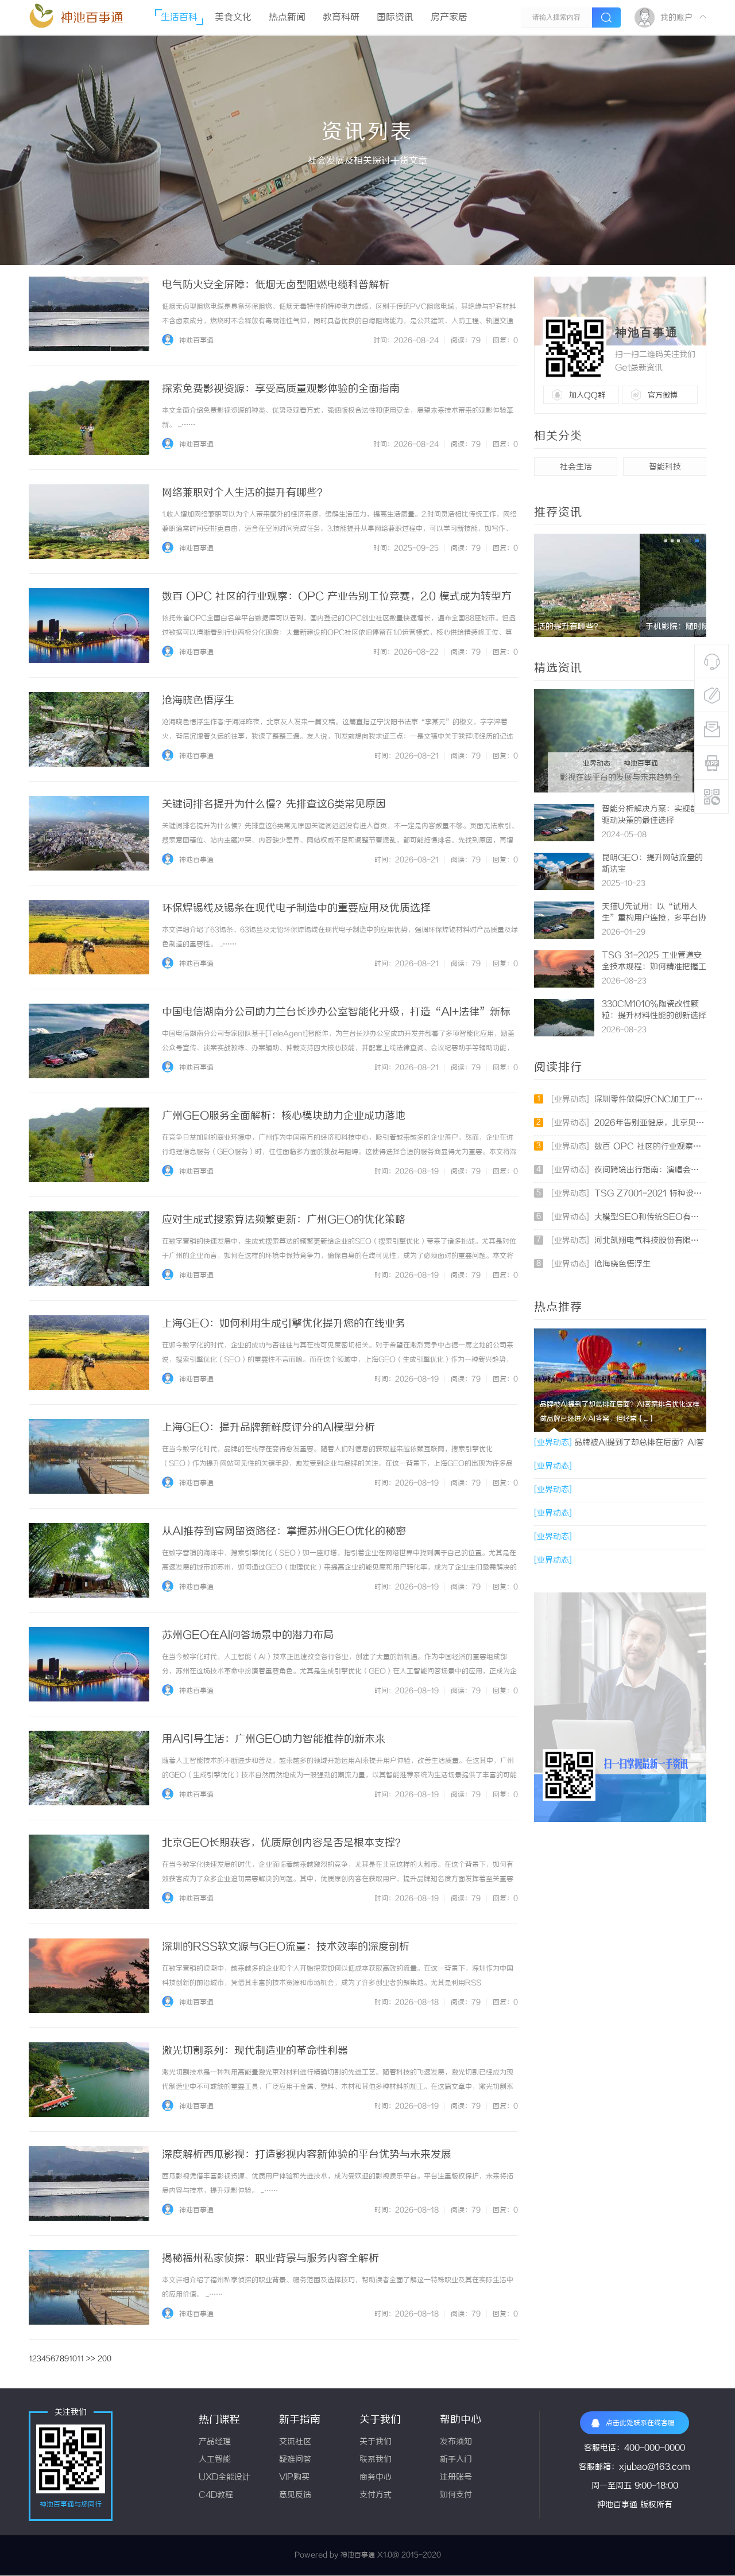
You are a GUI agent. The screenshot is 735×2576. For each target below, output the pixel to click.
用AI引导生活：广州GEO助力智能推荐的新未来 (274, 1739)
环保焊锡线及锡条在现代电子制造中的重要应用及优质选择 (296, 908)
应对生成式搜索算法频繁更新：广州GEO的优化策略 (284, 1220)
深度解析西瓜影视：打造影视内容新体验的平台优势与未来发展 (307, 2155)
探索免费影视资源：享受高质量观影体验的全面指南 (281, 389)
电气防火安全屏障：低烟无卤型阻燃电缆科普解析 (276, 285)
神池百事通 (92, 18)
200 (105, 2359)
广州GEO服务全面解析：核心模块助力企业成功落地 (284, 1116)
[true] (606, 18)
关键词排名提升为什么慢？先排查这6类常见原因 (274, 805)
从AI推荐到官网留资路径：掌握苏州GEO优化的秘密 (284, 1532)
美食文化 (233, 18)
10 (73, 2359)
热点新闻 (287, 18)
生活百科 (179, 18)
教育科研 (341, 18)
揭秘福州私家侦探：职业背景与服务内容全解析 (270, 2259)
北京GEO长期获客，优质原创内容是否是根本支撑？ (284, 1843)
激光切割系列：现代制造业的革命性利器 (255, 2051)
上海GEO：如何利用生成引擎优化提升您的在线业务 (284, 1324)
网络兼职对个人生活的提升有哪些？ (245, 493)
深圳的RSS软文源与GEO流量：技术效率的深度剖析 (286, 1947)
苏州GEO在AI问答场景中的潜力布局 (248, 1635)
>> (91, 2359)
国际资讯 (395, 18)
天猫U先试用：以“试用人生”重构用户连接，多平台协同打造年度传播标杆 (654, 918)
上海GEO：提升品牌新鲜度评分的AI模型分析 (268, 1428)
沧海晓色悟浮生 (198, 701)
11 (80, 2359)
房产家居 (449, 18)
